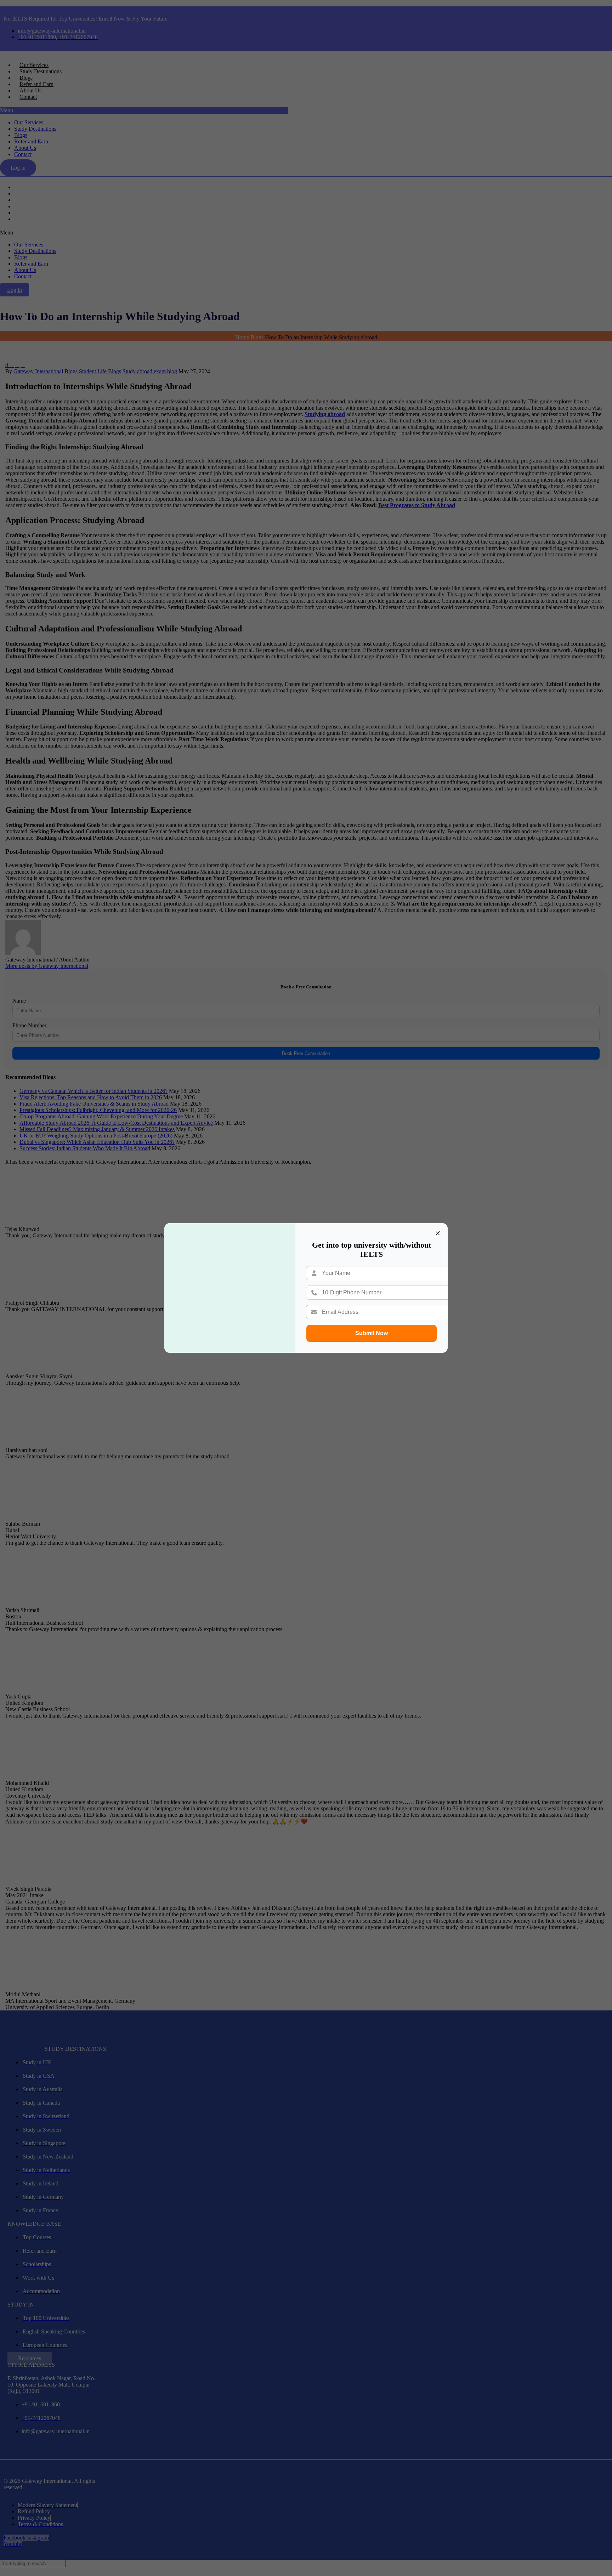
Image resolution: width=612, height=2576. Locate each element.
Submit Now (372, 1333)
